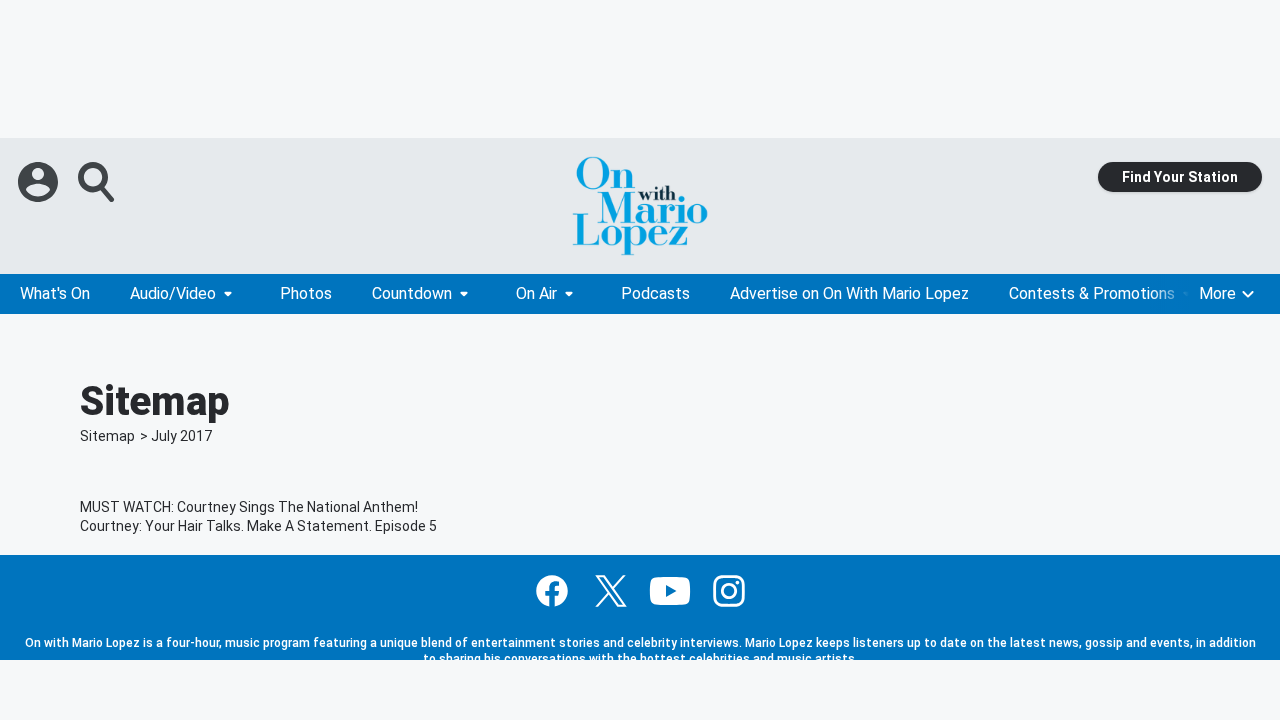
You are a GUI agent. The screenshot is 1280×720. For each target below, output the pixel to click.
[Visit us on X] (611, 591)
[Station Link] (640, 206)
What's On (55, 293)
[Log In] (40, 182)
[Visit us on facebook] (552, 591)
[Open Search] (98, 182)
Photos (306, 293)
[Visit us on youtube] (670, 591)
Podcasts (655, 293)
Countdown (412, 293)
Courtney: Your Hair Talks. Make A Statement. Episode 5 (258, 526)
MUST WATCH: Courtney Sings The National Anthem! (249, 507)
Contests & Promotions (1092, 293)
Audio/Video (173, 293)
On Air (536, 293)
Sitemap (107, 436)
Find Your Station (1180, 177)
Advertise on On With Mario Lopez (849, 293)
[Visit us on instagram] (729, 591)
